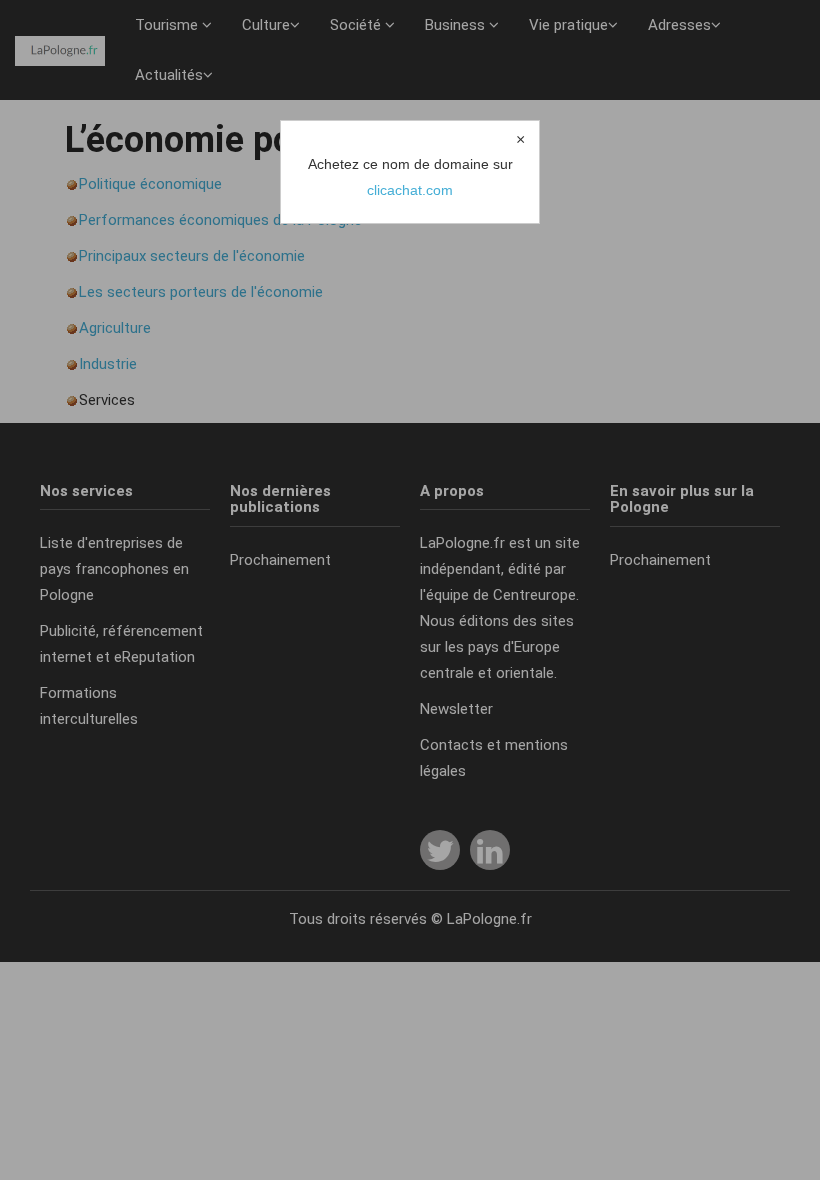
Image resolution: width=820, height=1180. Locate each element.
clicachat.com (410, 190)
